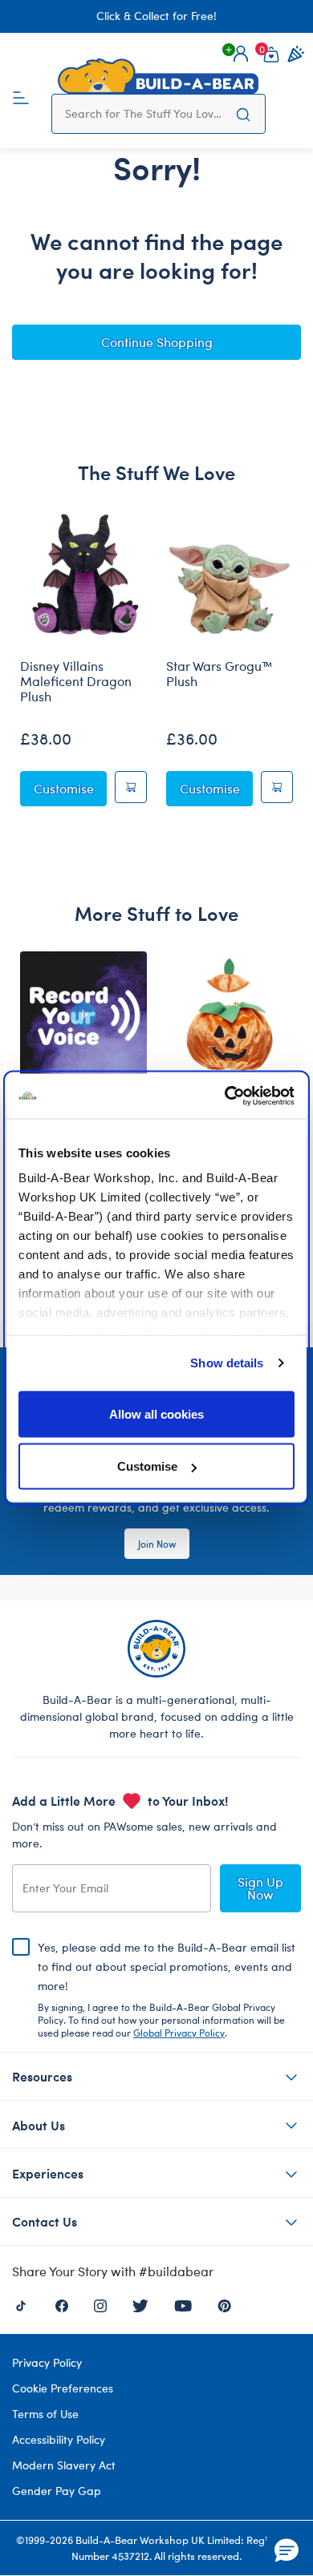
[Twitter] (140, 2304)
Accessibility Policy (59, 2439)
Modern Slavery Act (64, 2465)
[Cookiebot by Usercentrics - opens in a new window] (225, 1096)
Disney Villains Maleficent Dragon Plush (76, 681)
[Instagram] (100, 2304)
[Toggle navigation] (21, 96)
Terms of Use (45, 2414)
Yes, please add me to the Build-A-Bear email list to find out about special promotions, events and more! (167, 1989)
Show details (227, 1363)
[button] (241, 54)
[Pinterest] (224, 2304)
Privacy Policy (47, 2362)
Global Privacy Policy (179, 2033)
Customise (147, 1466)
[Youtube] (183, 2304)
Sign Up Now (260, 1888)
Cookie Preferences (63, 2388)
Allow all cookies (156, 1413)
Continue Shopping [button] (157, 342)
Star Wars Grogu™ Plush (220, 674)
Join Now (157, 1544)
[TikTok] (21, 2304)
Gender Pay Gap (57, 2491)
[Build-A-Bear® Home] (158, 76)
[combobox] (144, 114)
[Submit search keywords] (243, 114)
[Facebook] (62, 2304)
